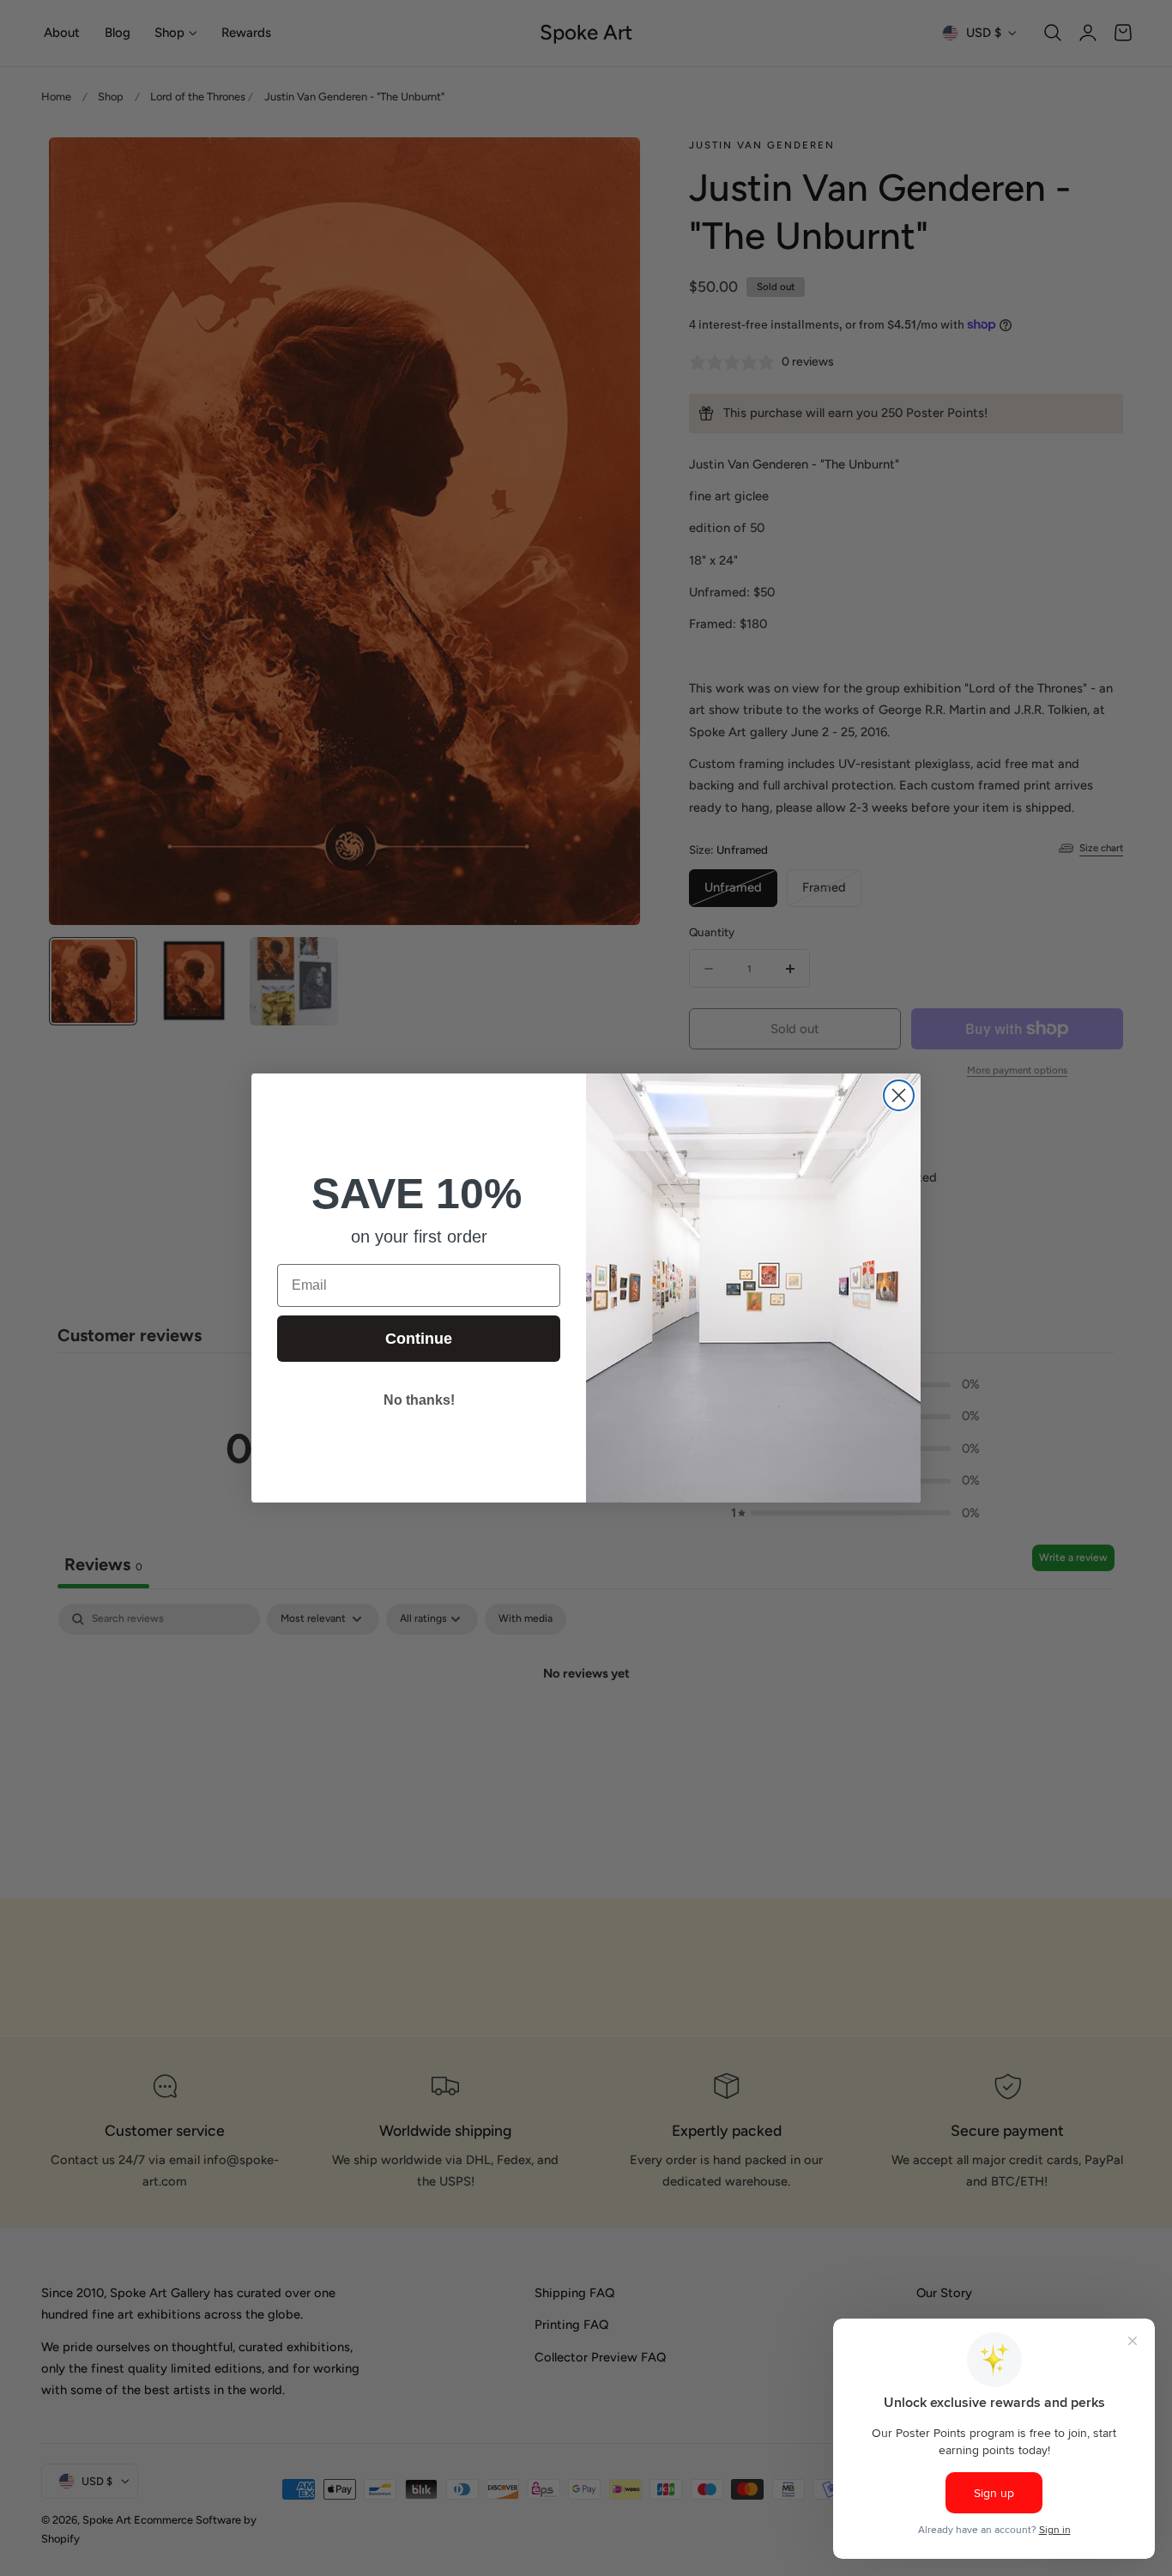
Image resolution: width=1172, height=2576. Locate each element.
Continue (419, 1339)
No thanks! (419, 1400)
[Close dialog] (899, 1095)
